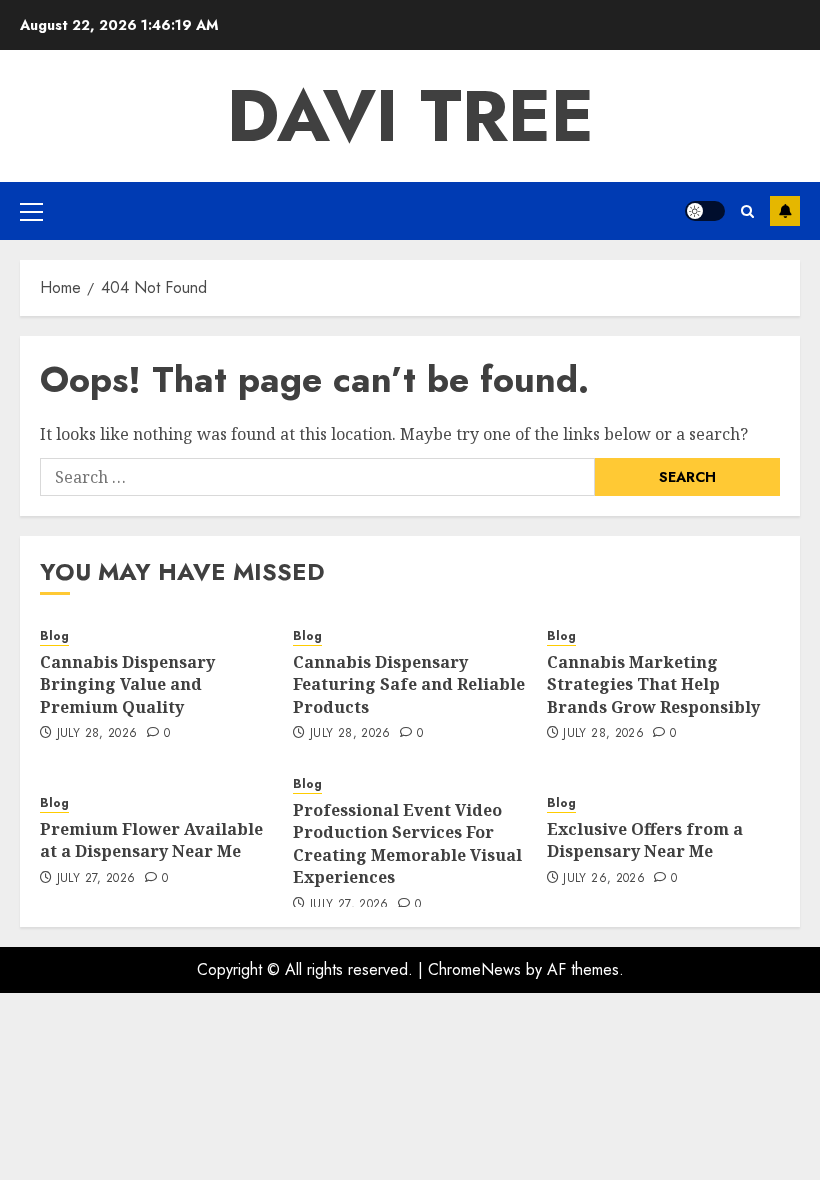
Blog (54, 636)
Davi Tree (410, 116)
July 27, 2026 (96, 879)
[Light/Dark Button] (705, 211)
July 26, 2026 (604, 879)
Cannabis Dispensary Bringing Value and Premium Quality (127, 684)
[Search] (747, 211)
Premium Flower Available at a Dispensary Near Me (151, 840)
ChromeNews (474, 969)
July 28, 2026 (97, 734)
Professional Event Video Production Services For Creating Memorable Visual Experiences (407, 843)
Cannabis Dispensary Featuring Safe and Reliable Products (409, 684)
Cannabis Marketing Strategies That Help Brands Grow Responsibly (653, 684)
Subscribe (785, 211)
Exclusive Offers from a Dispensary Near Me (645, 840)
